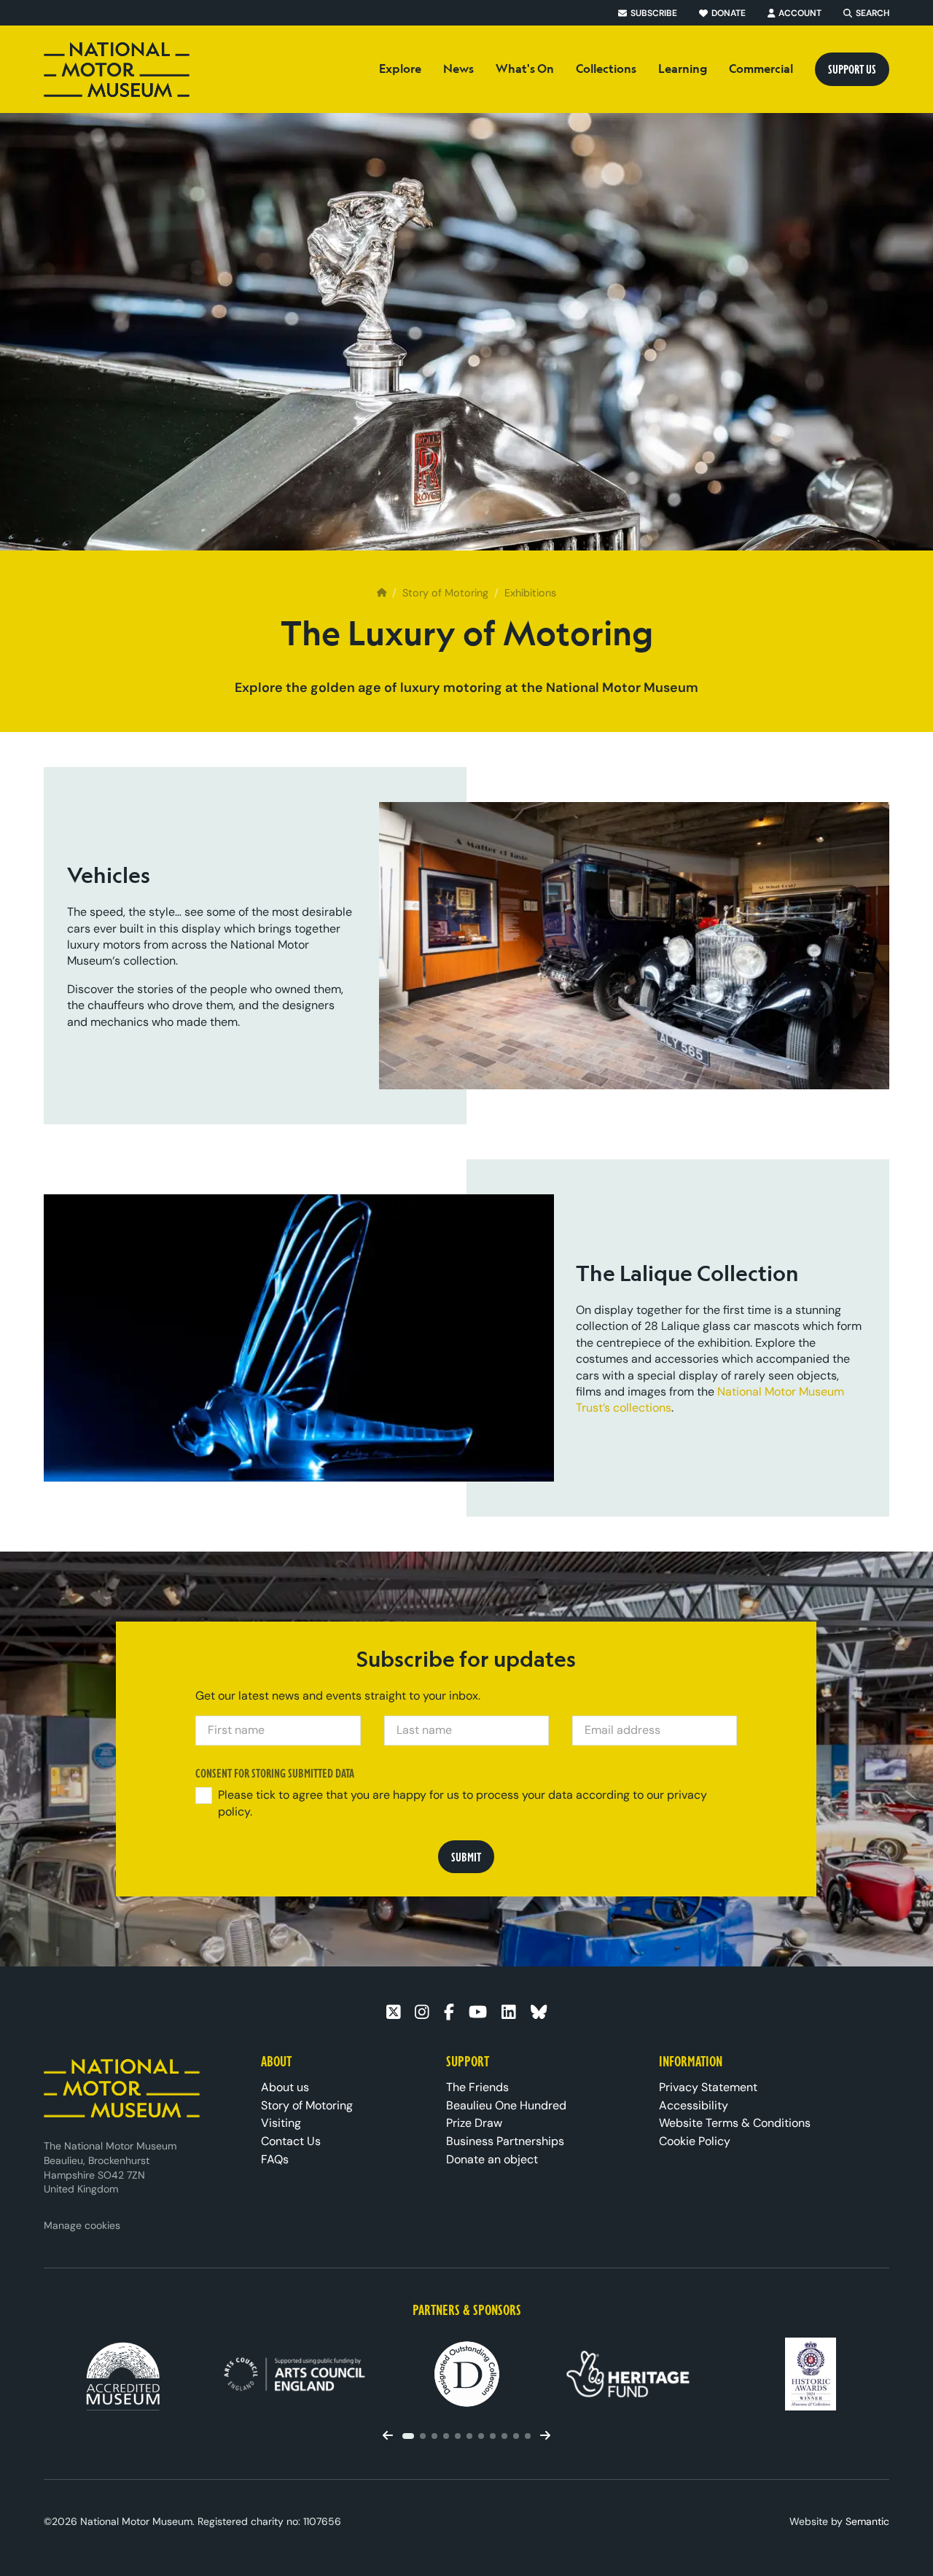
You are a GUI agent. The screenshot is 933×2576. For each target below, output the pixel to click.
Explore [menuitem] (400, 69)
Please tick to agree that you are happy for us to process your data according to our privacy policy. (462, 1803)
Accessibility (694, 2105)
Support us (852, 69)
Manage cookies (82, 2225)
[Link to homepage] (117, 70)
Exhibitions (530, 593)
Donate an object (492, 2159)
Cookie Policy (695, 2141)
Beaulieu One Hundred (506, 2105)
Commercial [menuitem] (761, 69)
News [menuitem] (458, 69)
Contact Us (291, 2141)
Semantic (867, 2521)
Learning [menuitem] (683, 69)
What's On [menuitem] (525, 69)
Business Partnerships (505, 2141)
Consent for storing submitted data (276, 1773)
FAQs (275, 2159)
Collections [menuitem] (606, 69)
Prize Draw (474, 2123)
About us (285, 2087)
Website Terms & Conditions (735, 2123)
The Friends (477, 2087)
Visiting (281, 2123)
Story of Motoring (445, 593)
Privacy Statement (708, 2087)
